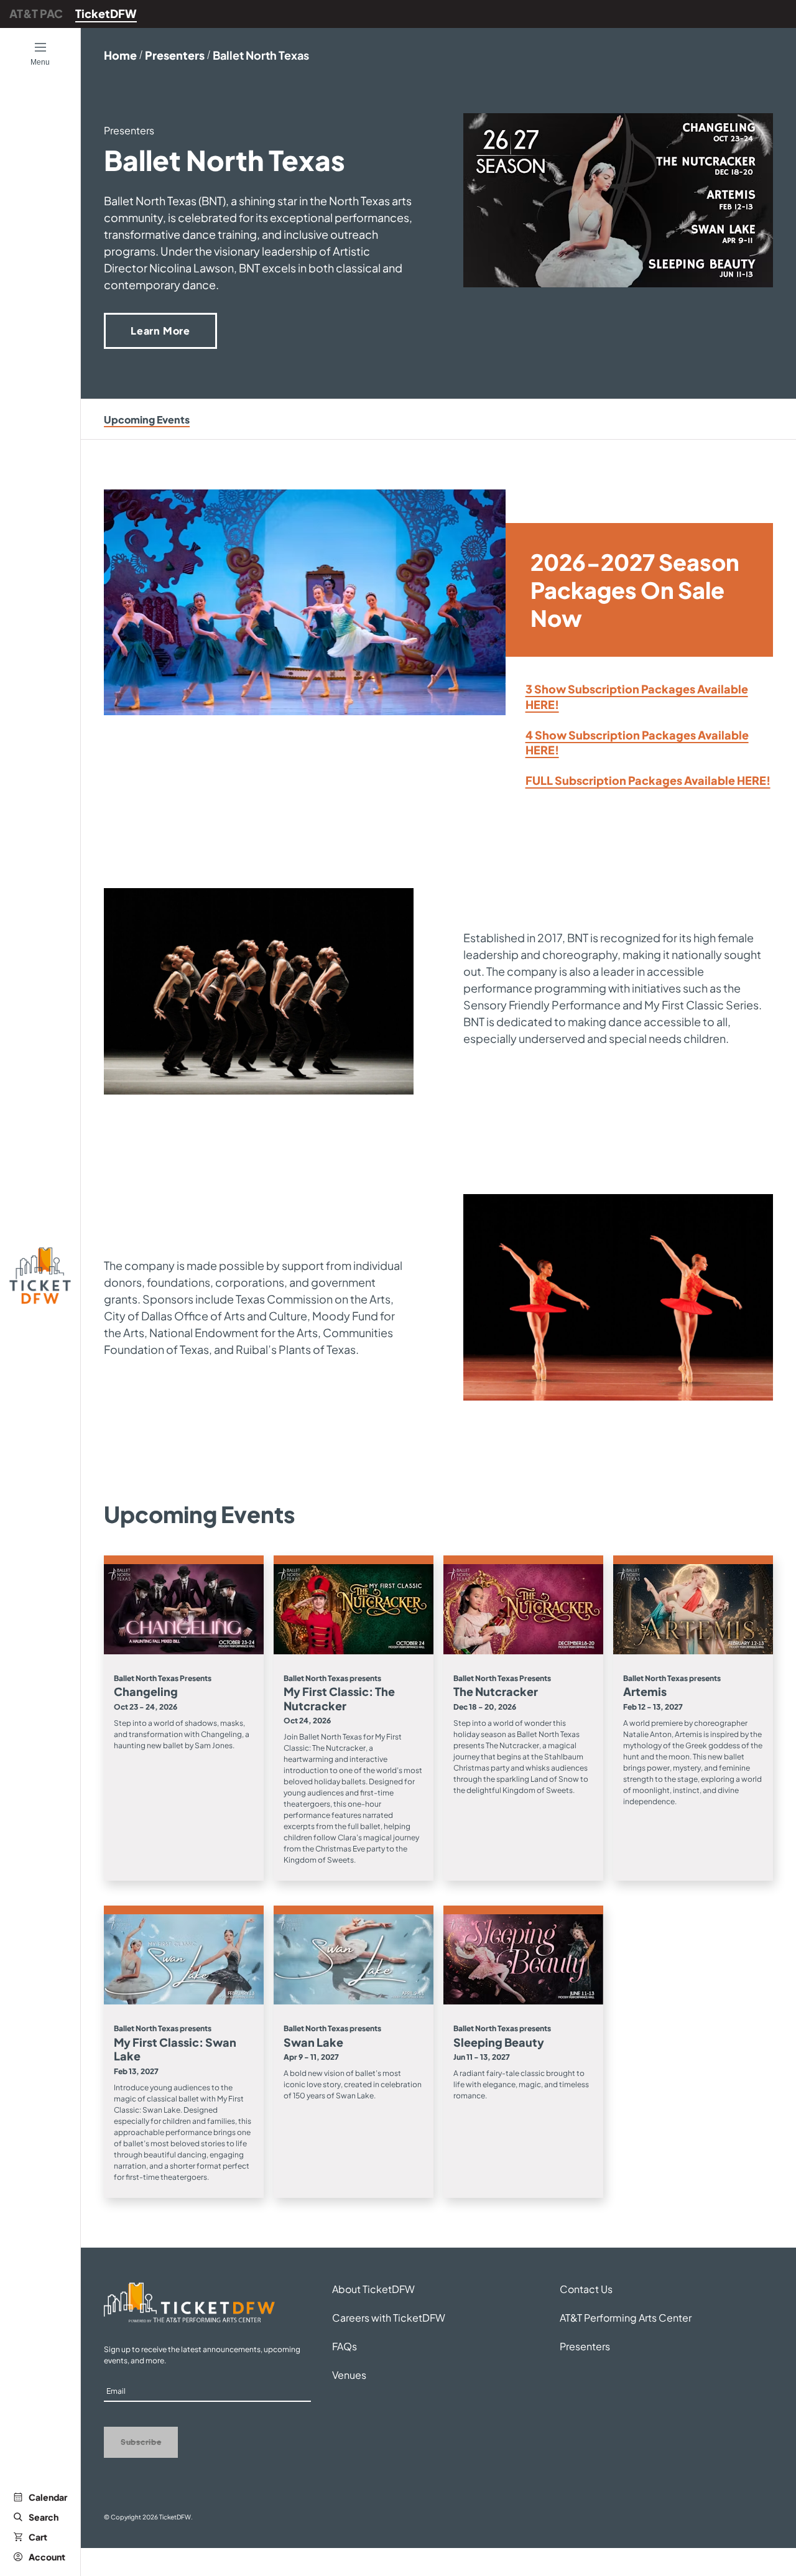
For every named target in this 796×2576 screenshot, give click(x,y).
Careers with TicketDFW (389, 2318)
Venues (349, 2375)
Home (120, 55)
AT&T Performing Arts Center (626, 2318)
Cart (38, 2537)
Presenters (175, 55)
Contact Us (586, 2289)
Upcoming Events (147, 419)
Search (44, 2517)
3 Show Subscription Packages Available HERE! (637, 697)
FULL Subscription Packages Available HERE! (648, 780)
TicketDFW (106, 13)
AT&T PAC (36, 13)
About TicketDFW (373, 2289)
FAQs (345, 2346)
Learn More (160, 331)
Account (47, 2557)
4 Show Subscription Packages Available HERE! (637, 743)
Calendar (48, 2497)
